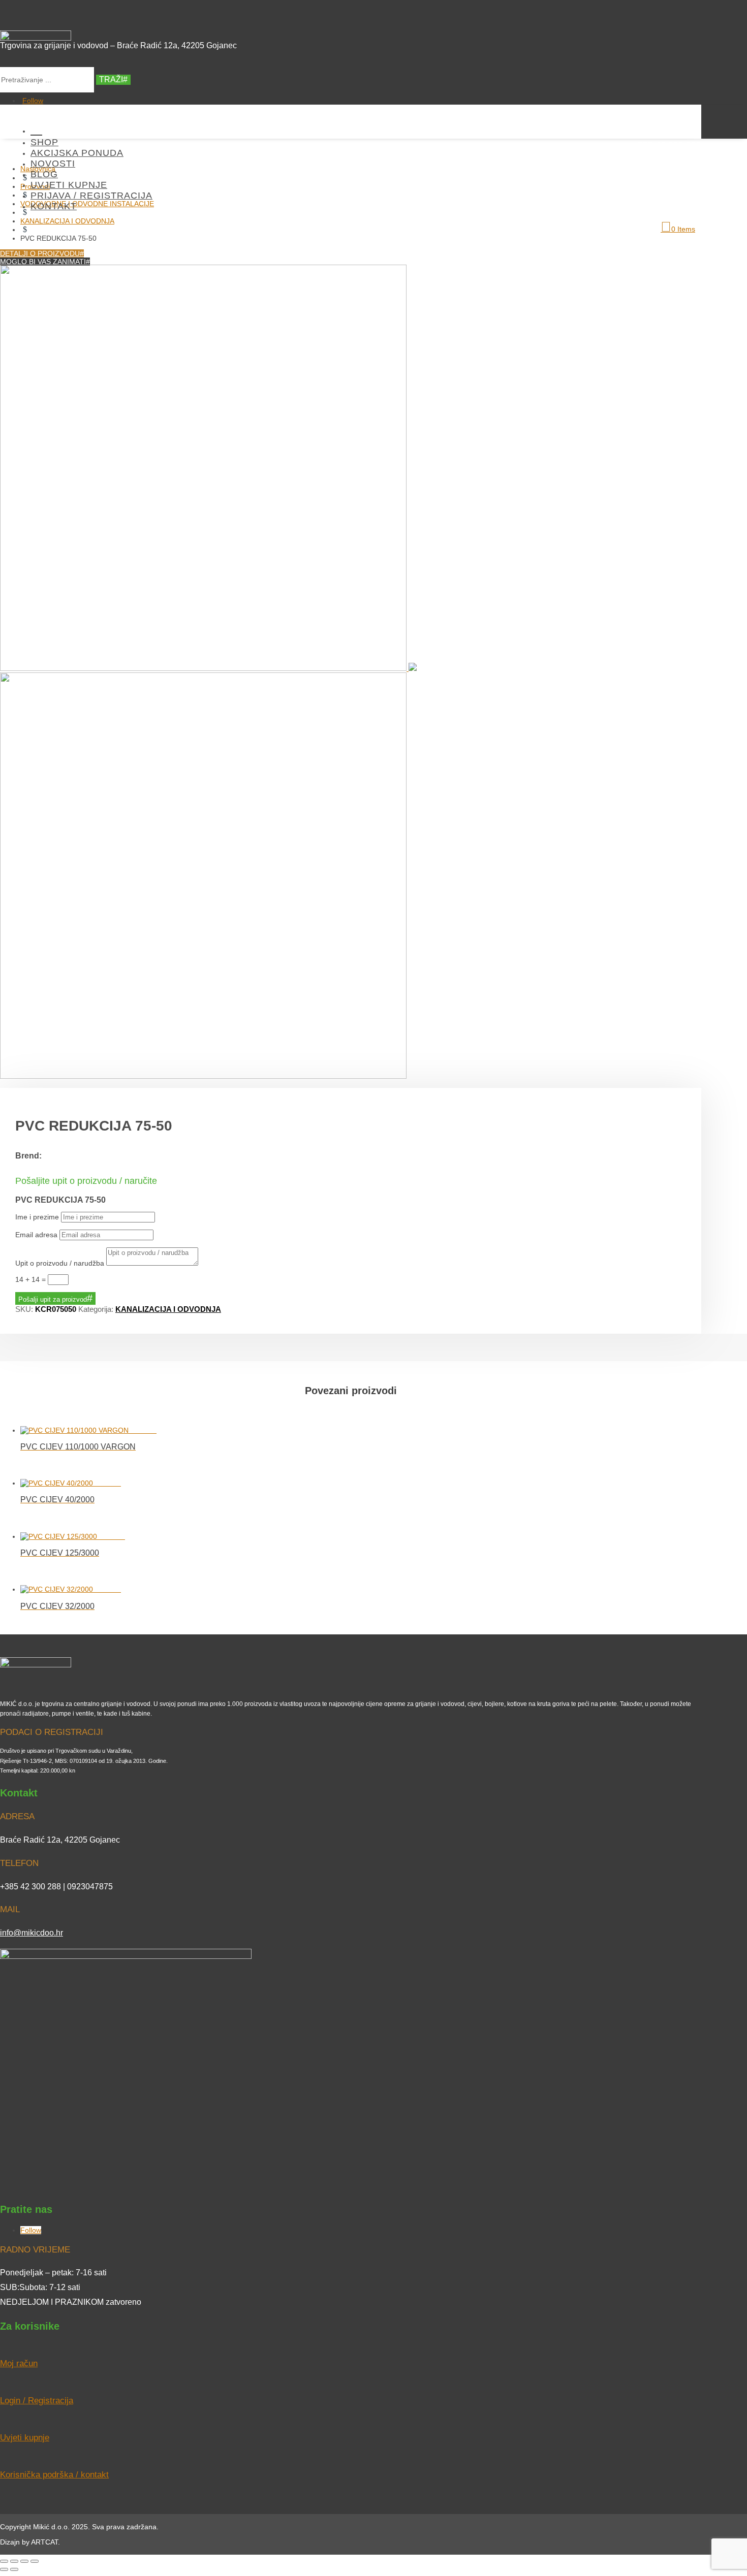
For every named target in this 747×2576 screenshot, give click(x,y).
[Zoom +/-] (4, 2561)
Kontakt (54, 206)
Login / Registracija (37, 2401)
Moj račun (19, 2363)
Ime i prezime (37, 1217)
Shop (44, 142)
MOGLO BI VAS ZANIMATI (43, 262)
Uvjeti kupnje (69, 185)
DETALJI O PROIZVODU (40, 253)
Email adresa (36, 1235)
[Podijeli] (24, 2561)
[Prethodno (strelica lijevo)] (4, 2569)
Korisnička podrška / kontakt (54, 2475)
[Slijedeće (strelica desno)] (14, 2569)
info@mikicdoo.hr (32, 1933)
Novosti (53, 164)
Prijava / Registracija (91, 196)
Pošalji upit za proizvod (53, 1299)
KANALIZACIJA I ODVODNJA (168, 1309)
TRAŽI (111, 79)
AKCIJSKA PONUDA (77, 153)
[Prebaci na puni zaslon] (14, 2561)
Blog (44, 174)
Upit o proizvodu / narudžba (60, 1263)
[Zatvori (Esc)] (35, 2561)
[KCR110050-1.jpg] (208, 668)
